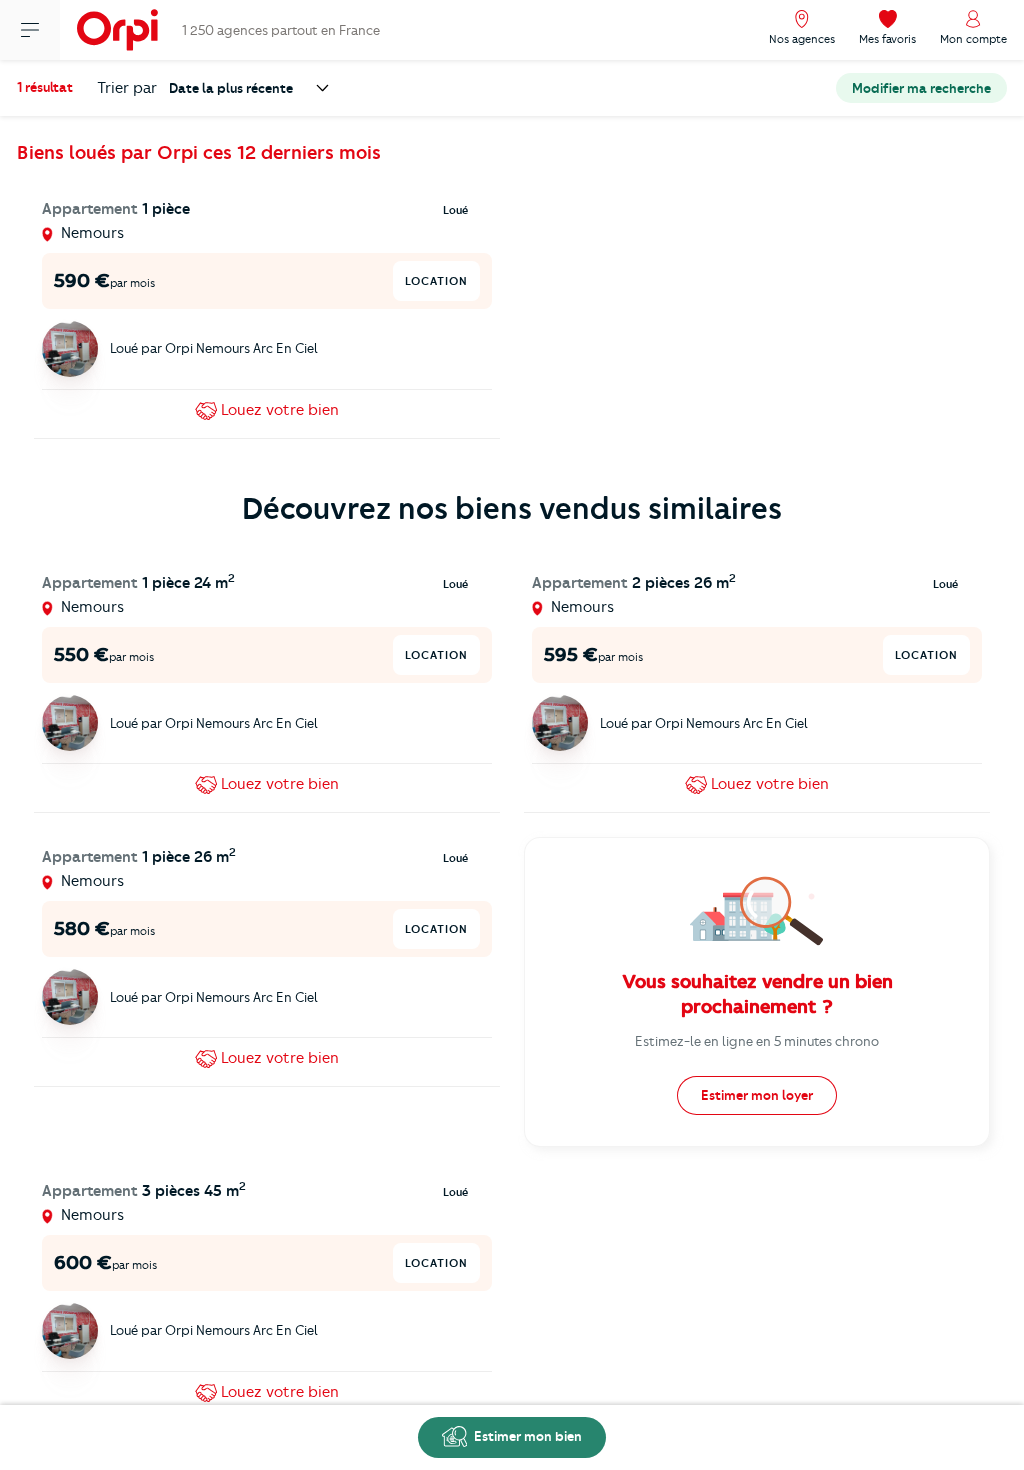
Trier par (127, 88)
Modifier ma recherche (921, 88)
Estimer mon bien (526, 1436)
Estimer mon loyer (757, 1095)
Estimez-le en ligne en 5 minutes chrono (757, 1041)
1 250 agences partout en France (281, 30)
